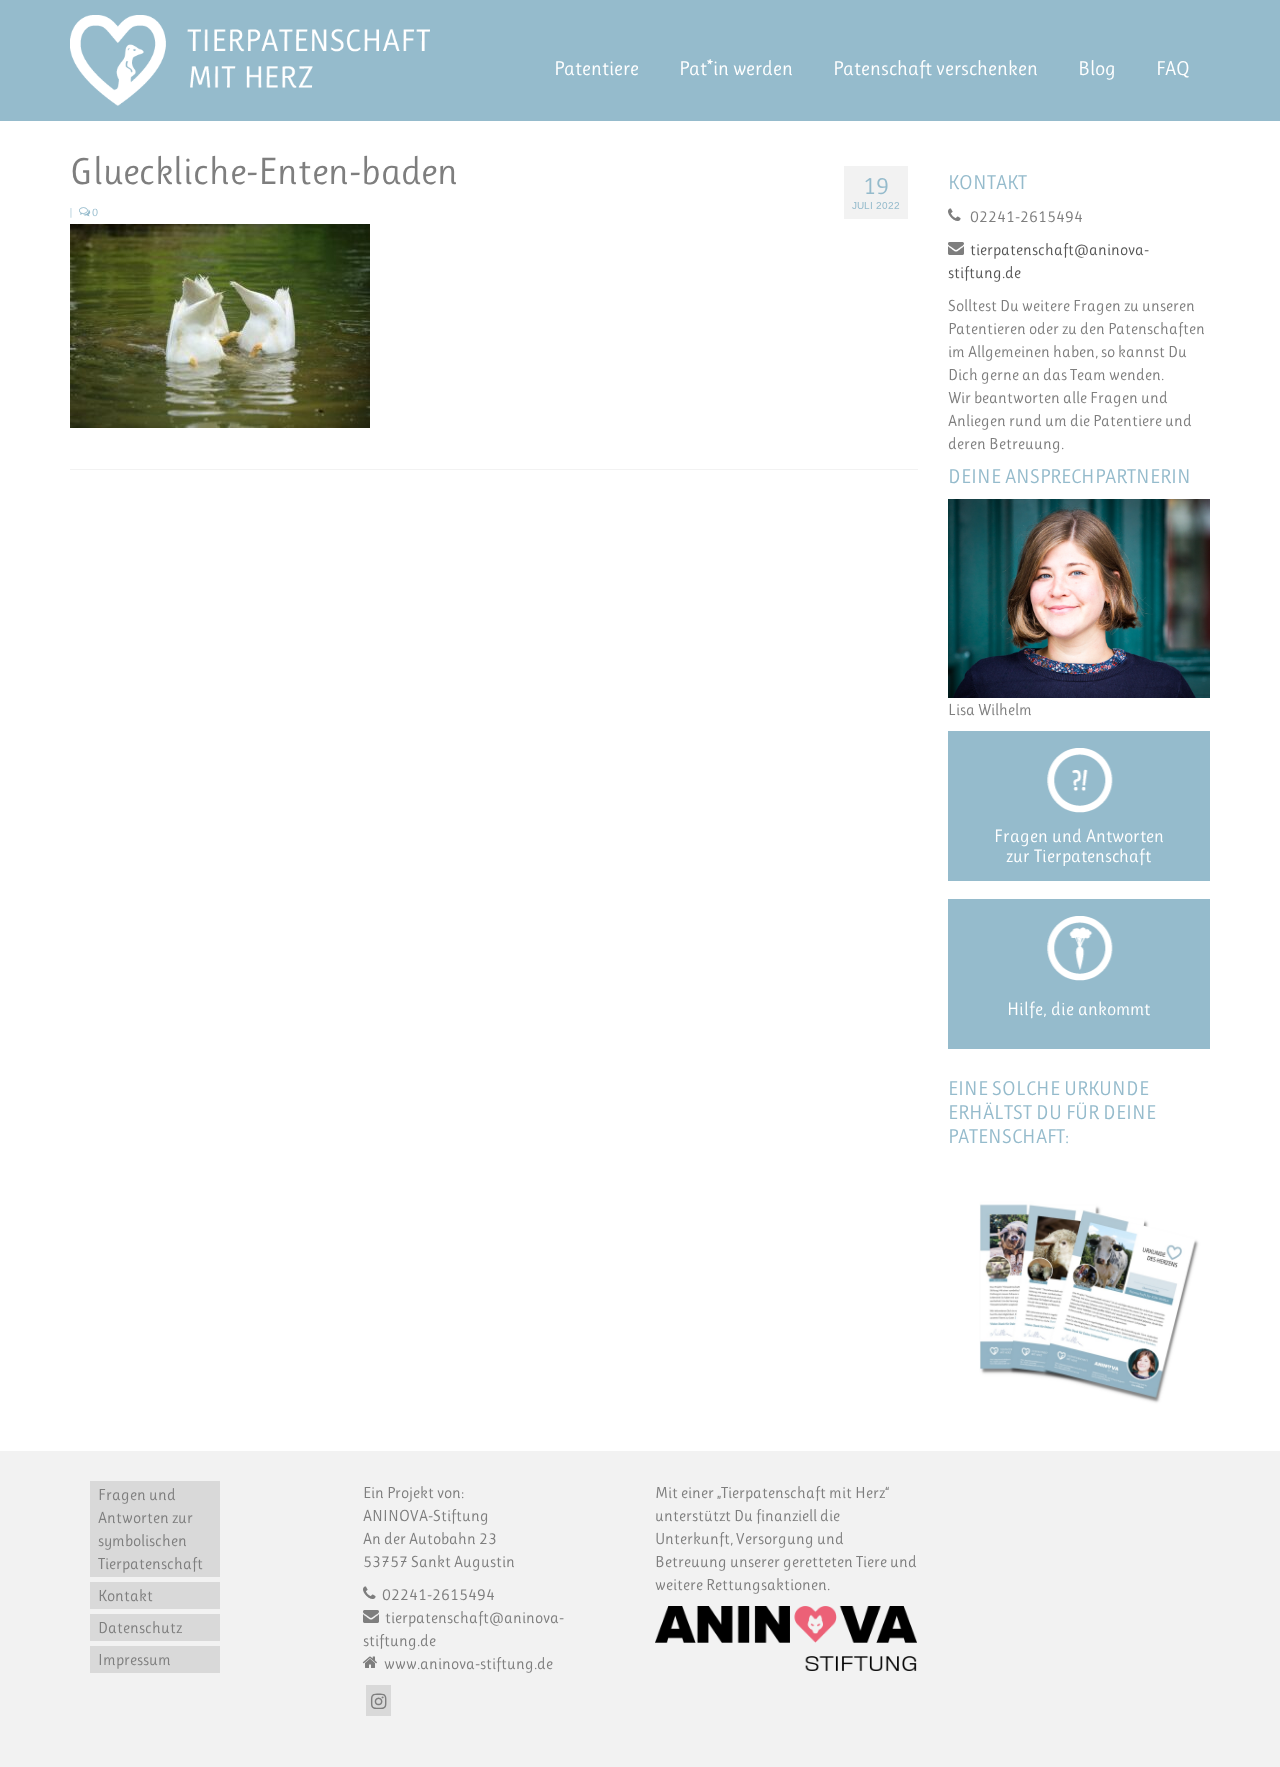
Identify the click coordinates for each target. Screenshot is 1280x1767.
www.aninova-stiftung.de (467, 1663)
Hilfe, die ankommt (1078, 1009)
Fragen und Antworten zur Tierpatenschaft (1079, 846)
